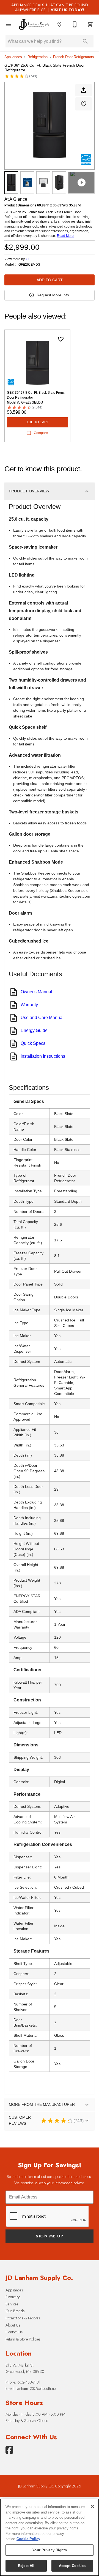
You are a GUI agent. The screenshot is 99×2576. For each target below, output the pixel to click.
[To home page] (34, 25)
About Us (13, 2325)
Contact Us (14, 2332)
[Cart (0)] (90, 24)
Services (12, 2304)
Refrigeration (38, 57)
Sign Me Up (50, 2236)
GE (28, 259)
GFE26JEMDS (29, 265)
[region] (50, 2537)
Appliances (13, 57)
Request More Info (53, 295)
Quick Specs (33, 1043)
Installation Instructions (43, 1056)
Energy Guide (34, 1030)
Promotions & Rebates (23, 2318)
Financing (13, 2297)
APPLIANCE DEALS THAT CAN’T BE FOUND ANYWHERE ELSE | (50, 7)
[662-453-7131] (75, 24)
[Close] (92, 2506)
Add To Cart (50, 280)
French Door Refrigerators (74, 57)
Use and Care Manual (42, 1018)
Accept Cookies (72, 2566)
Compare (41, 433)
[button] (9, 24)
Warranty (29, 1005)
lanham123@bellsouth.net (36, 2388)
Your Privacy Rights (49, 2550)
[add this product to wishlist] (84, 104)
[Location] (59, 24)
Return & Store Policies (23, 2339)
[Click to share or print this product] (84, 90)
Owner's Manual (36, 992)
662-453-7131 (29, 2382)
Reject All (26, 2566)
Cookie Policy (28, 2539)
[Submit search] (85, 41)
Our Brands (15, 2311)
